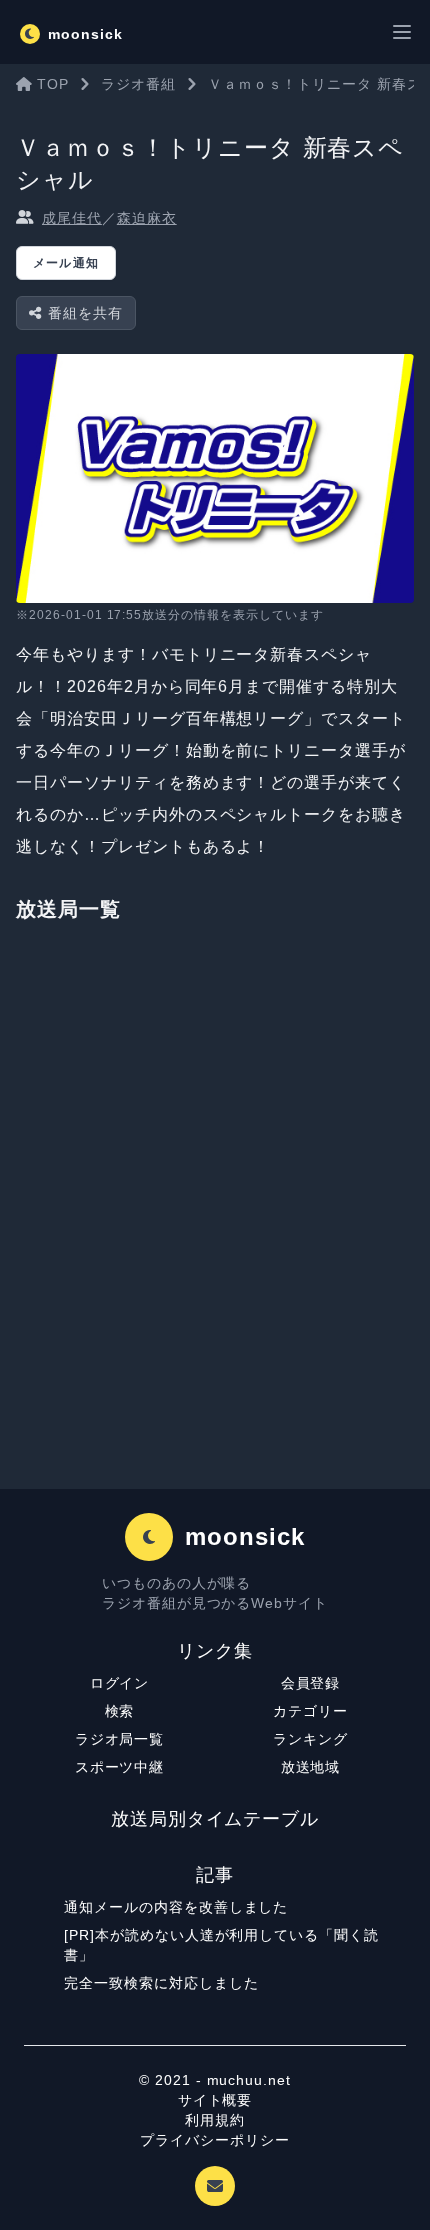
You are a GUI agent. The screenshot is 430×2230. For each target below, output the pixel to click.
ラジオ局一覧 (120, 1739)
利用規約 (215, 2120)
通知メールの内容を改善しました (176, 1907)
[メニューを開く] (402, 32)
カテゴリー (310, 1711)
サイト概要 (215, 2100)
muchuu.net (249, 2080)
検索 (120, 1711)
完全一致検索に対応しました (161, 1983)
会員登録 (311, 1683)
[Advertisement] (215, 1216)
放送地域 (311, 1767)
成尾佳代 (72, 218)
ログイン (120, 1683)
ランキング (310, 1739)
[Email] (215, 2186)
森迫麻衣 (147, 218)
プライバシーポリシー (215, 2140)
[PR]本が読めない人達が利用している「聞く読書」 (221, 1945)
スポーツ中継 (120, 1767)
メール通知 (66, 263)
